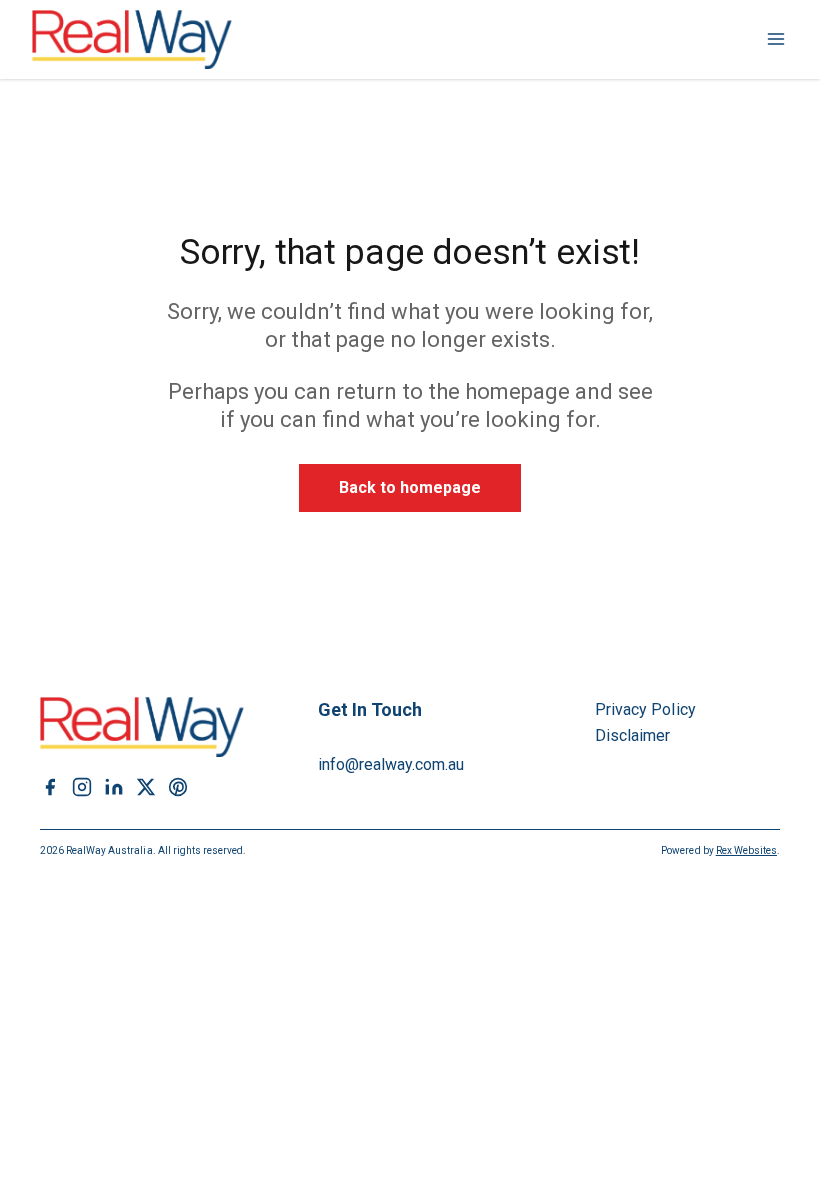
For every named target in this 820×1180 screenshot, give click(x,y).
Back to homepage (410, 487)
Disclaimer (633, 735)
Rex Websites (746, 850)
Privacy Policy (645, 709)
